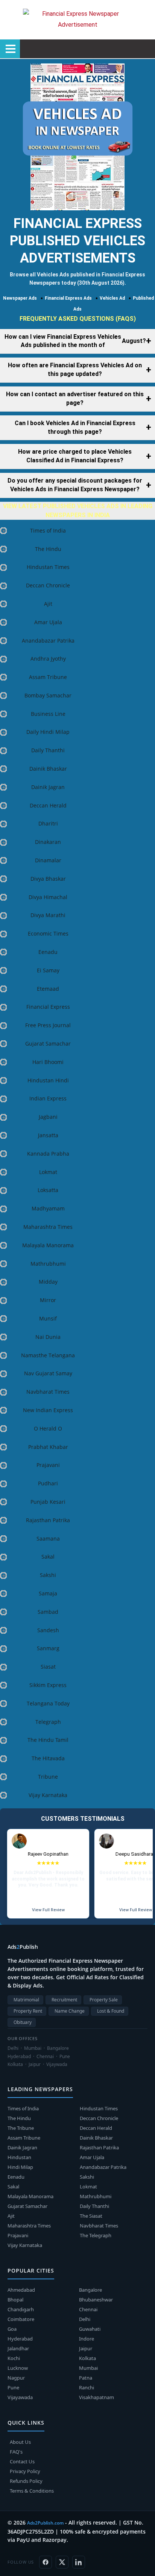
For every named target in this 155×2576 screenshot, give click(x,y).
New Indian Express (48, 1410)
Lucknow (18, 2368)
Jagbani (48, 1117)
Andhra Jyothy (48, 659)
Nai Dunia (48, 1337)
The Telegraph (96, 2235)
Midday (48, 1282)
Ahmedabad (21, 2290)
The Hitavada (48, 1758)
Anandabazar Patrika (48, 641)
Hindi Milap (20, 2167)
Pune (13, 2387)
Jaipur (86, 2348)
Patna (86, 2378)
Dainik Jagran (48, 787)
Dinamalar (48, 860)
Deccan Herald (48, 805)
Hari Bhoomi (48, 1062)
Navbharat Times (48, 1392)
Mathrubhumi (48, 1264)
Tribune (48, 1777)
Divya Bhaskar (48, 879)
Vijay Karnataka (48, 1795)
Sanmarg (48, 1648)
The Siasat (91, 2216)
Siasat (48, 1667)
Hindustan (19, 2157)
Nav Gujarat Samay (48, 1373)
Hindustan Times (48, 567)
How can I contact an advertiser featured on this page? (75, 398)
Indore (87, 2339)
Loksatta (48, 1190)
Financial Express (48, 1007)
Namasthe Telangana (48, 1355)
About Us (20, 2442)
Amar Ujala (48, 622)
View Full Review (48, 1910)
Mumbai (88, 2368)
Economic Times (48, 933)
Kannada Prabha (48, 1154)
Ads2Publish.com (45, 2523)
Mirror (48, 1300)
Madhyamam (48, 1208)
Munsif (48, 1318)
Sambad (48, 1612)
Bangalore (90, 2290)
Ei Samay (48, 970)
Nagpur (16, 2378)
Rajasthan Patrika (48, 1520)
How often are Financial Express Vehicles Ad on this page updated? (75, 370)
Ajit (48, 604)
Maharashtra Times (48, 1227)
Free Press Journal (48, 1025)
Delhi (85, 2319)
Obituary (23, 2022)
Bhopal (15, 2300)
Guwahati (90, 2329)
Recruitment (64, 2000)
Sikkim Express (48, 1685)
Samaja (48, 1593)
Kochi (14, 2358)
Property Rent (28, 2011)
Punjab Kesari (48, 1502)
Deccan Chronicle (48, 585)
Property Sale (104, 2000)
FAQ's (16, 2452)
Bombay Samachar (48, 695)
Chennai (88, 2309)
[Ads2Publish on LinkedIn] (79, 2562)
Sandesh (48, 1630)
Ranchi (87, 2387)
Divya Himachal (48, 897)
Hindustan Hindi (48, 1080)
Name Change (70, 2011)
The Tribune (21, 2128)
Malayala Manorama (48, 1245)
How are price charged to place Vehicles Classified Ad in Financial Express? (75, 456)
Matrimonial (26, 2000)
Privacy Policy (25, 2471)
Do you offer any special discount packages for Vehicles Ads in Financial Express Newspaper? (75, 485)
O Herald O (48, 1428)
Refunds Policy (26, 2481)
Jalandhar (18, 2348)
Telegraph (48, 1722)
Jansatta (48, 1135)
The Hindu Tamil (48, 1740)
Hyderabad (20, 2339)
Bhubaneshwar (96, 2300)
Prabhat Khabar (48, 1447)
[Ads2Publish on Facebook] (46, 2562)
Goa (12, 2329)
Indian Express (48, 1098)
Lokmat (48, 1172)
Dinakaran (48, 842)
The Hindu (48, 549)
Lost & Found (111, 2011)
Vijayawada (20, 2397)
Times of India (48, 530)
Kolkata (87, 2358)
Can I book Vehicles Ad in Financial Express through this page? (75, 427)
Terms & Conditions (32, 2491)
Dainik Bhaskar (48, 769)
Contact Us (22, 2461)
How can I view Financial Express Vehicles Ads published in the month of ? (75, 341)
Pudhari (48, 1483)
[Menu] (10, 49)
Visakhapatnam (96, 2397)
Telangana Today (48, 1703)
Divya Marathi (48, 915)
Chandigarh (21, 2309)
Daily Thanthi (48, 750)
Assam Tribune (48, 677)
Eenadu (48, 952)
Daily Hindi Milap (48, 732)
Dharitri (48, 823)
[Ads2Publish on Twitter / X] (62, 2562)
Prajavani (48, 1465)
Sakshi (48, 1575)
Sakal (48, 1557)
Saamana (48, 1539)
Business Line (48, 714)
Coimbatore (21, 2319)
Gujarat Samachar (48, 1044)
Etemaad (48, 989)
